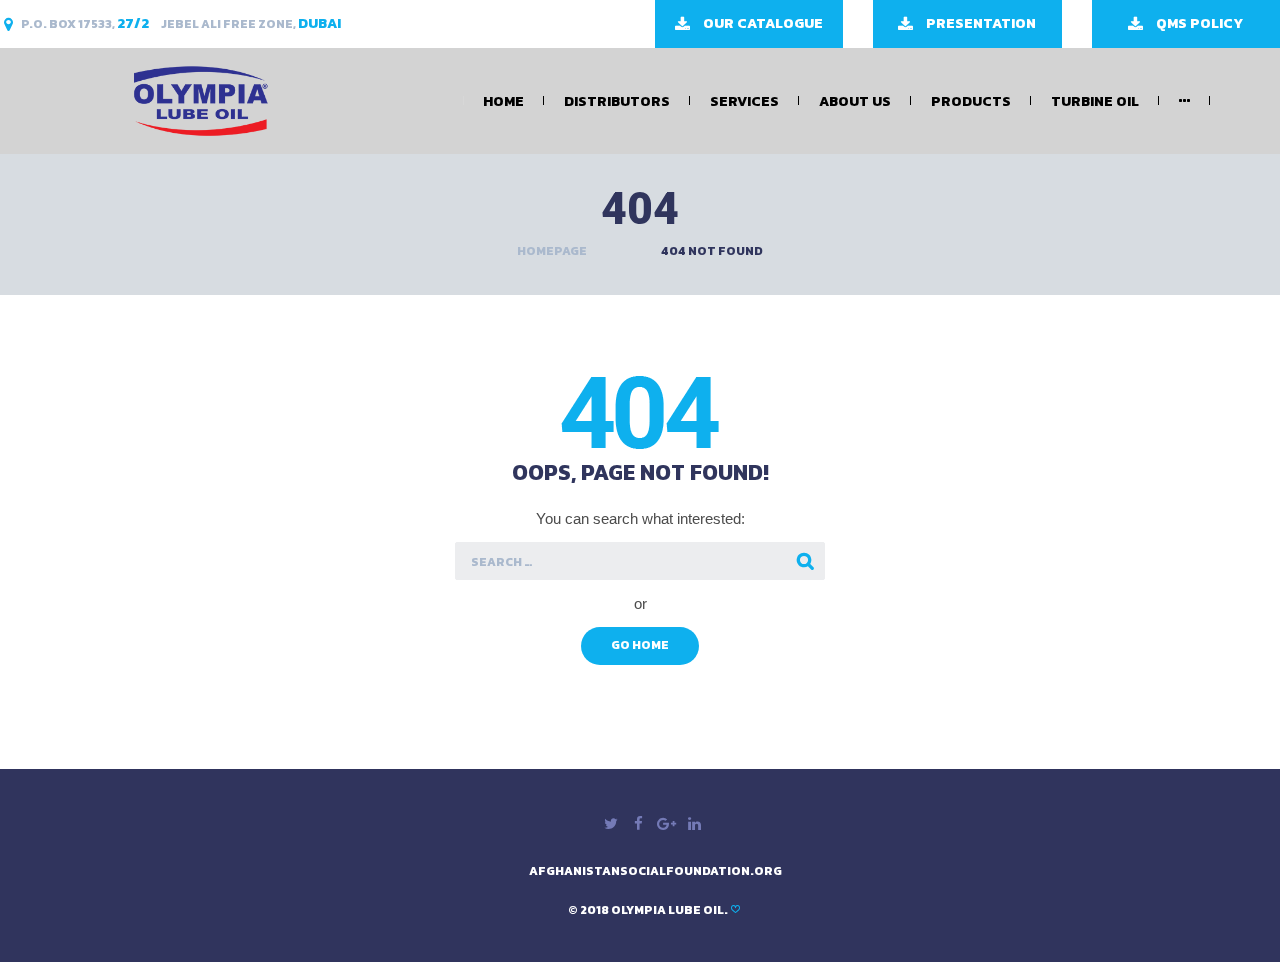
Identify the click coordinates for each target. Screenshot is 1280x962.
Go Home (640, 645)
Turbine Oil (1095, 101)
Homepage (552, 251)
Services (744, 101)
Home (503, 101)
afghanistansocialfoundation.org (655, 871)
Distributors (617, 101)
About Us (855, 101)
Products (971, 101)
